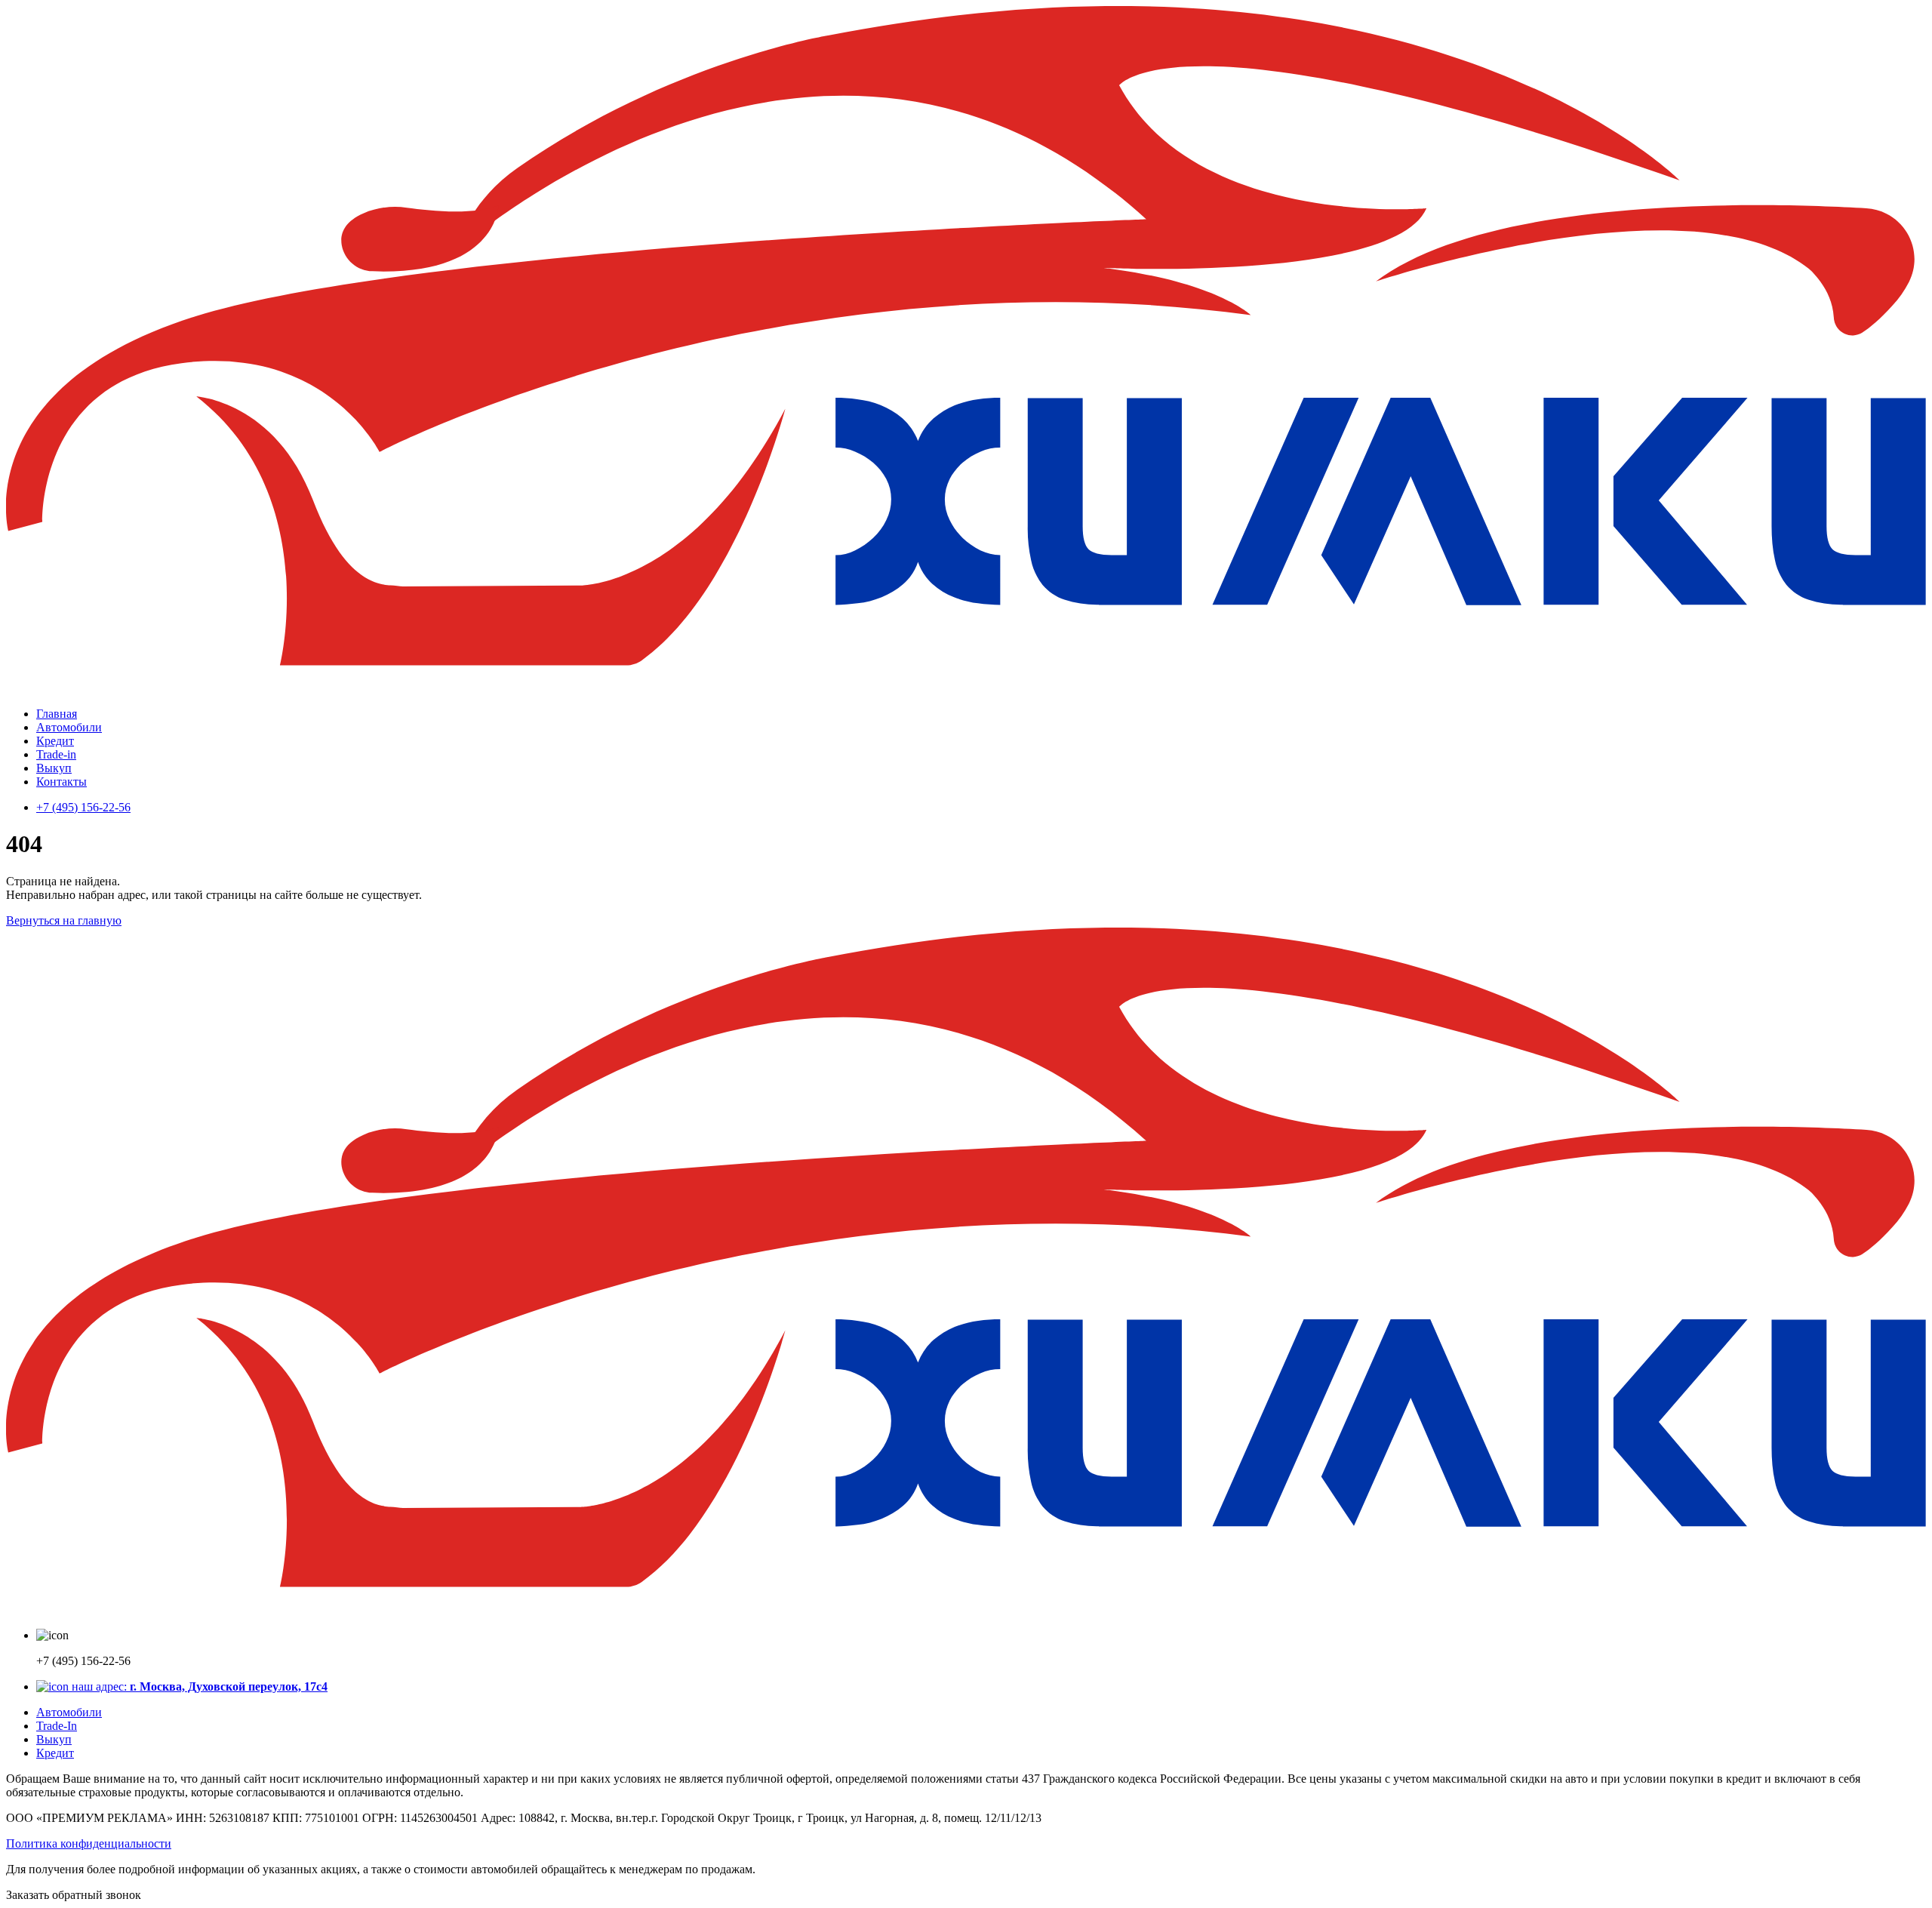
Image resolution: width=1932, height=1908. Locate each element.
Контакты (62, 782)
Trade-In (57, 1726)
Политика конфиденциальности (89, 1843)
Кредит (55, 741)
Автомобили (69, 727)
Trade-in (56, 754)
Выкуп (54, 768)
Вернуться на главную (64, 920)
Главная (57, 714)
